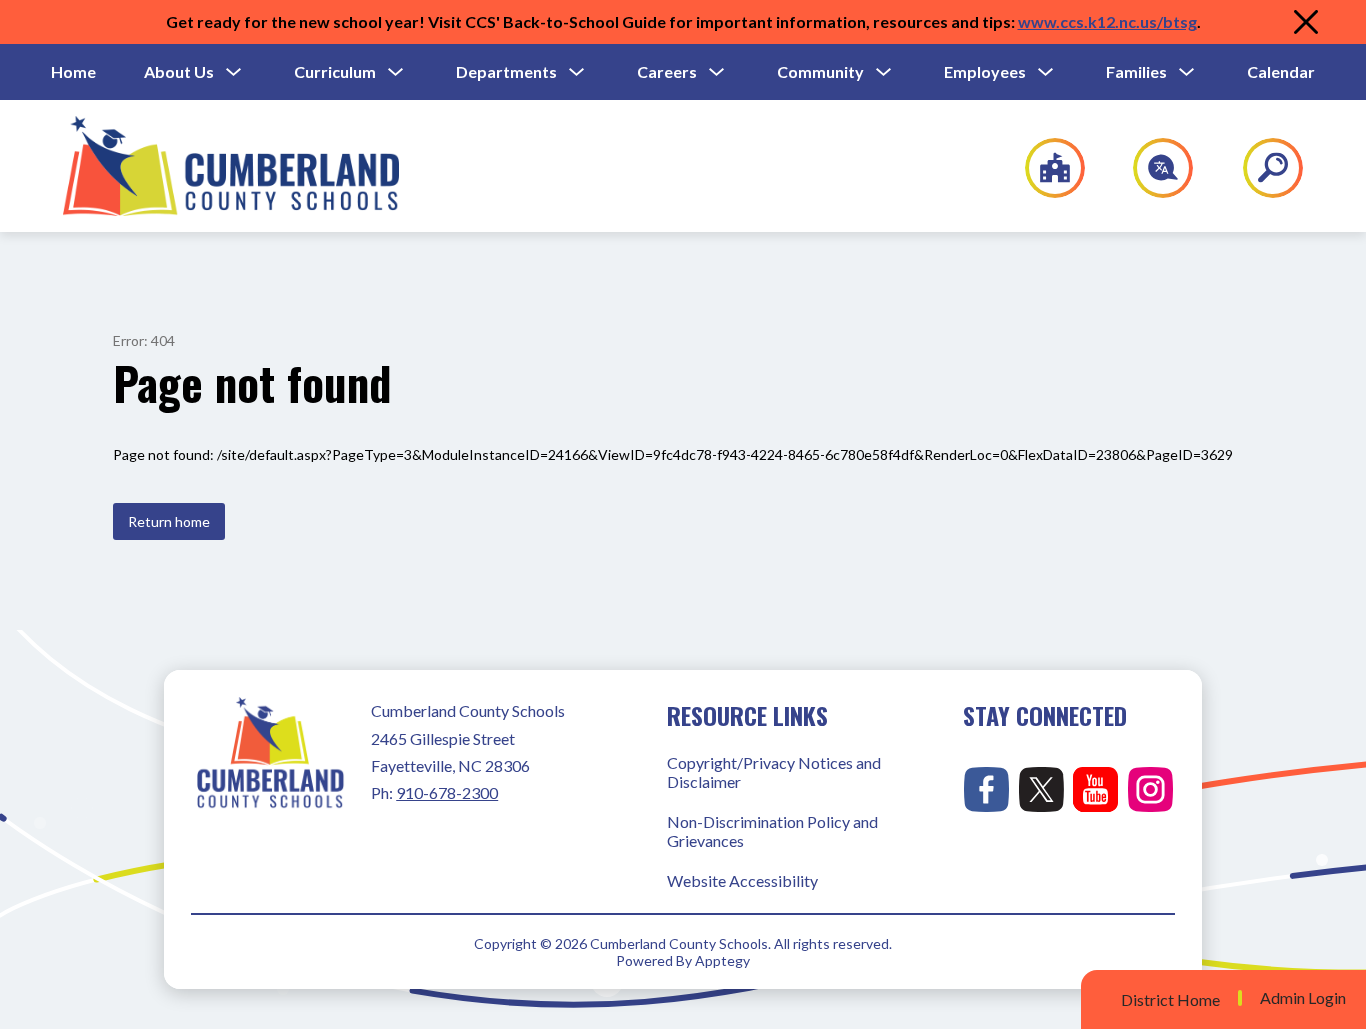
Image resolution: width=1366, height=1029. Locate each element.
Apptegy (722, 960)
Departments (506, 71)
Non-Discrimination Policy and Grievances (772, 831)
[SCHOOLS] (1044, 168)
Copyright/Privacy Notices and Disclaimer (774, 772)
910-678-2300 (447, 792)
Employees (985, 71)
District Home (1170, 999)
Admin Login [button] (1303, 998)
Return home (169, 521)
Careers (667, 71)
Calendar (1281, 71)
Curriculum (335, 71)
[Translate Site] (1151, 168)
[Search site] (1260, 168)
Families (1136, 71)
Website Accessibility (742, 880)
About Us (179, 71)
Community (820, 71)
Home (73, 71)
